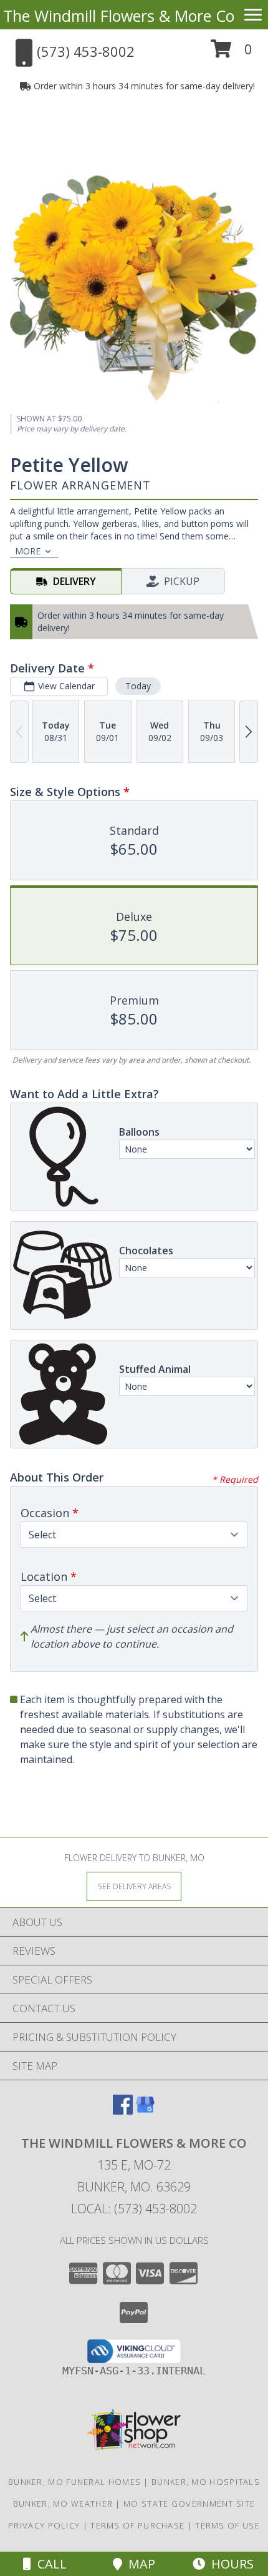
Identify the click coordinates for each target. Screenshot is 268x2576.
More (28, 551)
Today (138, 686)
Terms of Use (227, 2525)
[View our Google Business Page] (145, 2111)
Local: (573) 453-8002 (134, 2209)
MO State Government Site (189, 2504)
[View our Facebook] (123, 2111)
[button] (232, 53)
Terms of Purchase (137, 2525)
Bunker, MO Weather (63, 2504)
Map (139, 2564)
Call (49, 2564)
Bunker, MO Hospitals (206, 2482)
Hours (229, 2564)
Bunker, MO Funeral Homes (74, 2482)
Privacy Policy (44, 2525)
